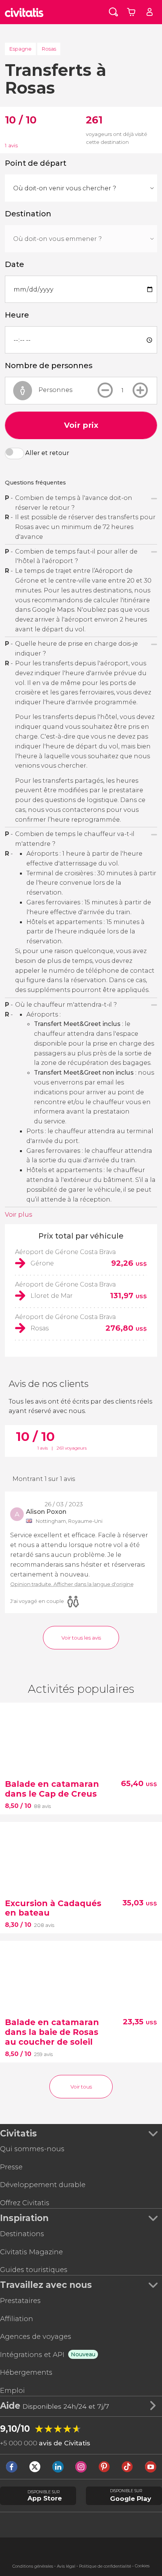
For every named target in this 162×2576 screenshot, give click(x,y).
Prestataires (20, 2301)
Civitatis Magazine (31, 2252)
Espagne (21, 49)
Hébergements (26, 2372)
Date (15, 264)
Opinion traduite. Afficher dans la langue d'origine (72, 1584)
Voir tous (81, 2087)
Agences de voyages (36, 2336)
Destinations (22, 2234)
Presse (11, 2167)
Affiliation (17, 2319)
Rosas (49, 49)
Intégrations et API (32, 2355)
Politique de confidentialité (105, 2566)
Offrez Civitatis (25, 2203)
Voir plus (18, 1214)
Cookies (142, 2566)
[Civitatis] (24, 12)
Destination (28, 214)
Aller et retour (47, 453)
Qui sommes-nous (32, 2149)
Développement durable (43, 2185)
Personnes (55, 390)
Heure (17, 315)
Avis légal (66, 2566)
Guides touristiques (34, 2270)
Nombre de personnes (49, 366)
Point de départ (36, 163)
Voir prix (81, 425)
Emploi (12, 2390)
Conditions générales (33, 2566)
